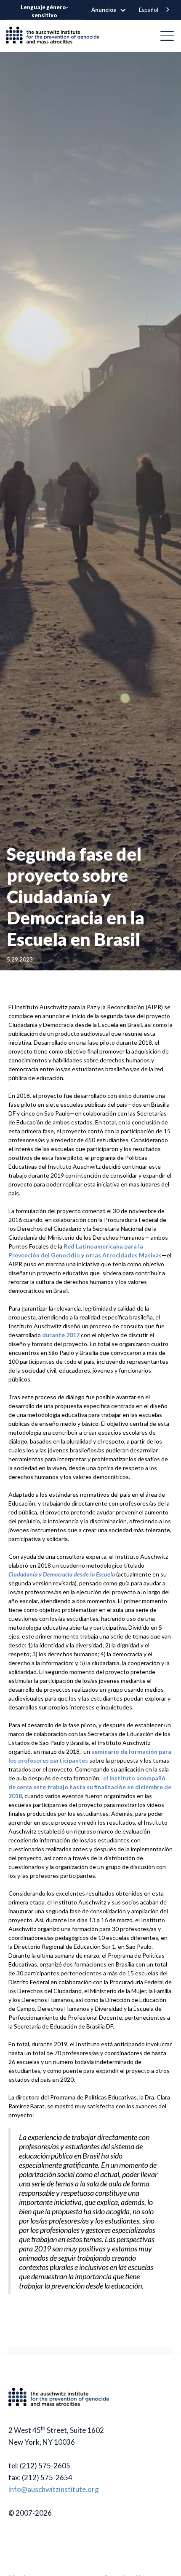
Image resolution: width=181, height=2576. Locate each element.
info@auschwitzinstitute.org (54, 2489)
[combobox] (155, 10)
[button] (113, 10)
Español (149, 10)
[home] (56, 36)
